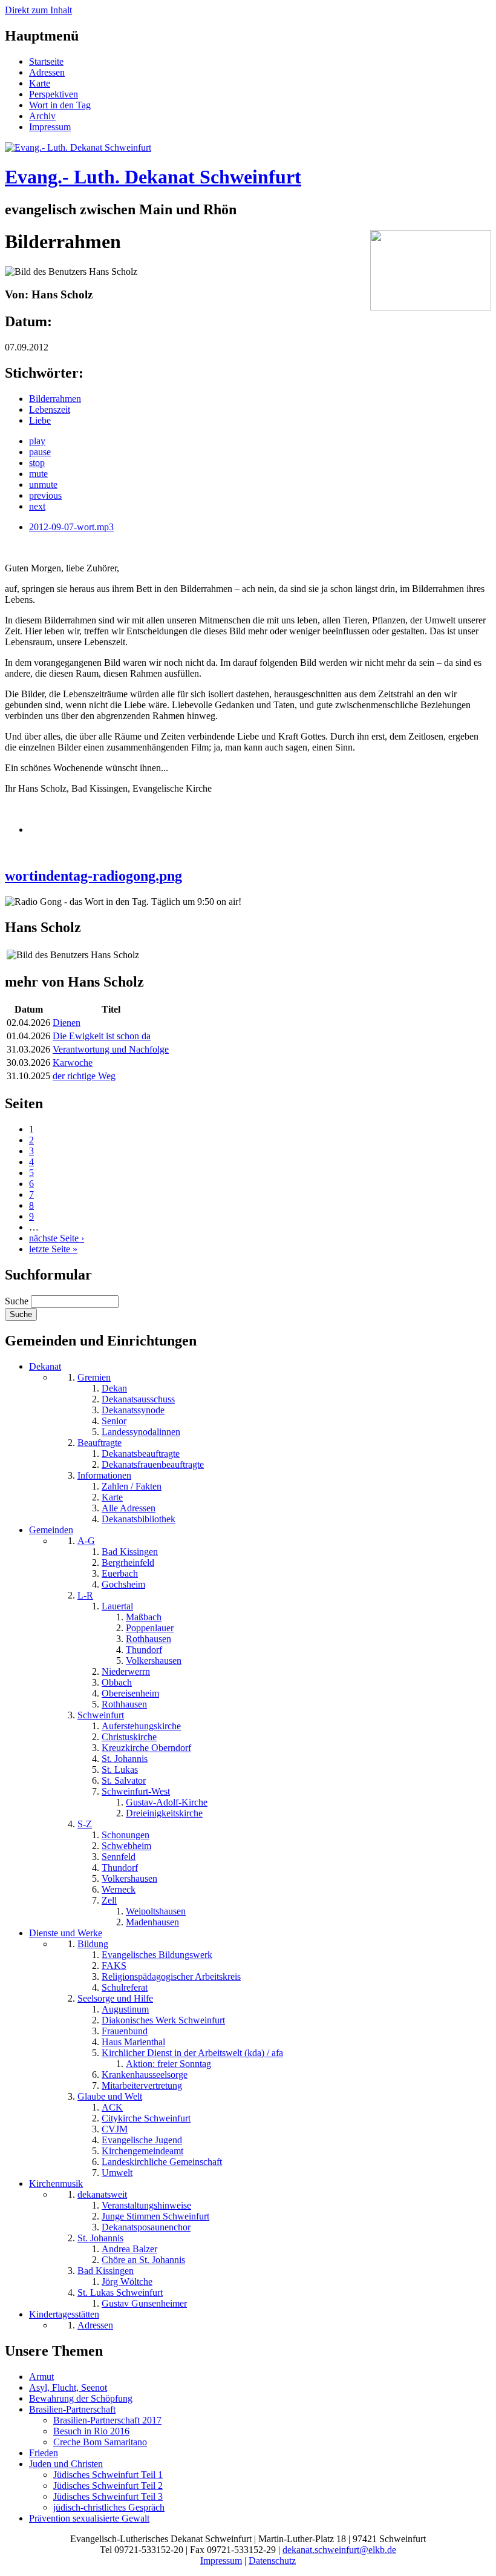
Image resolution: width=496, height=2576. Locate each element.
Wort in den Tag (60, 105)
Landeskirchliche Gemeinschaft (162, 2162)
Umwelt (117, 2173)
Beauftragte (100, 1443)
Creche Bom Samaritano (100, 2442)
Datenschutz (272, 2561)
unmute (43, 485)
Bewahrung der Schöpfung (81, 2398)
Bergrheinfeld (128, 1562)
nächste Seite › (57, 1238)
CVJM (115, 2129)
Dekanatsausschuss (138, 1399)
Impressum (50, 127)
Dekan (114, 1388)
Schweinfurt (101, 1715)
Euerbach (120, 1573)
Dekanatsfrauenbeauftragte (153, 1464)
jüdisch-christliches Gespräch (109, 2507)
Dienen (67, 1023)
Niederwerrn (126, 1671)
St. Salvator (124, 1780)
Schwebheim (126, 1846)
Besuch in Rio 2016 (91, 2431)
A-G (86, 1541)
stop (37, 463)
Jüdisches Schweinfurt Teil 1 (108, 2475)
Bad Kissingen (130, 1552)
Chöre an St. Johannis (143, 2260)
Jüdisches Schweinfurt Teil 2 (108, 2486)
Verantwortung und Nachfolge (111, 1049)
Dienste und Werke (66, 1933)
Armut (41, 2377)
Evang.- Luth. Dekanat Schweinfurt (153, 177)
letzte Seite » (53, 1249)
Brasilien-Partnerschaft (72, 2409)
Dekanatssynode (133, 1410)
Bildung (93, 1944)
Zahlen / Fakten (132, 1486)
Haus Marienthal (133, 2042)
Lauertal (117, 1606)
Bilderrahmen (55, 399)
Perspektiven (54, 94)
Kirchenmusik (56, 2183)
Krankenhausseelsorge (145, 2075)
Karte (40, 83)
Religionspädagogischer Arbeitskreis (171, 1976)
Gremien (94, 1377)
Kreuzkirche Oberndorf (146, 1748)
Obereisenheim (130, 1693)
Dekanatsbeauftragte (141, 1454)
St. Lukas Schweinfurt (120, 2292)
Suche (18, 1301)
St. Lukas (120, 1769)
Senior (114, 1421)
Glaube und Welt (110, 2096)
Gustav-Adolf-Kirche (167, 1802)
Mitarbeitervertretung (142, 2085)
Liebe (40, 420)
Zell (109, 1900)
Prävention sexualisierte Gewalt (89, 2518)
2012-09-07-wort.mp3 (71, 527)
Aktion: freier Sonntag (168, 2064)
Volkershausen (154, 1661)
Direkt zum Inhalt (38, 10)
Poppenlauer (150, 1628)
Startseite (46, 61)
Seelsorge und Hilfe (115, 1998)
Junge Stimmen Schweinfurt (155, 2216)
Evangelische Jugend (142, 2140)
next (37, 506)
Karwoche (73, 1063)
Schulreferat (125, 1987)
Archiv (42, 116)
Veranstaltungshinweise (146, 2205)
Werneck (119, 1889)
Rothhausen (148, 1639)
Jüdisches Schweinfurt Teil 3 (108, 2496)
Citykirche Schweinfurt (146, 2118)
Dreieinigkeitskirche (164, 1813)
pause (40, 452)
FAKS (114, 1966)
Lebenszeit (50, 409)
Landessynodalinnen (141, 1432)
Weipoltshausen (156, 1911)
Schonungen (126, 1835)
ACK (112, 2107)
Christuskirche (129, 1737)
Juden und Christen (66, 2464)
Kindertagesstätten (64, 2314)
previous (45, 495)
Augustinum (125, 2009)
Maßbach (144, 1617)
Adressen (47, 72)
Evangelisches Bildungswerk (157, 1955)
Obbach (117, 1682)
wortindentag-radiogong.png (93, 876)
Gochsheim (123, 1584)
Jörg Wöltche (127, 2282)
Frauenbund (125, 2031)
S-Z (85, 1824)
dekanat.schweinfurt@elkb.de (339, 2550)
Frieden (44, 2453)
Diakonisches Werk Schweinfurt (163, 2020)
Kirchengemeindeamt (142, 2151)
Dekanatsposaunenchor (146, 2227)
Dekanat (45, 1366)
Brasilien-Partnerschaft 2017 (107, 2420)
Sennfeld (119, 1857)
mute (38, 474)
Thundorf (144, 1650)
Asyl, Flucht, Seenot (68, 2387)
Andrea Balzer (129, 2249)
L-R (85, 1595)
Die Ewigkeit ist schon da (102, 1036)
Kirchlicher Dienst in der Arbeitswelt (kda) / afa (192, 2053)
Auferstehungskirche (141, 1726)
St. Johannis (125, 1759)
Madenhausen (152, 1922)
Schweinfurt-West (136, 1791)
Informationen (104, 1475)
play (37, 441)
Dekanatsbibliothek (139, 1519)
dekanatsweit (102, 2194)
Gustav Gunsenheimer (144, 2303)
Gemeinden (51, 1530)
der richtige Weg (84, 1076)
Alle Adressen (129, 1508)
